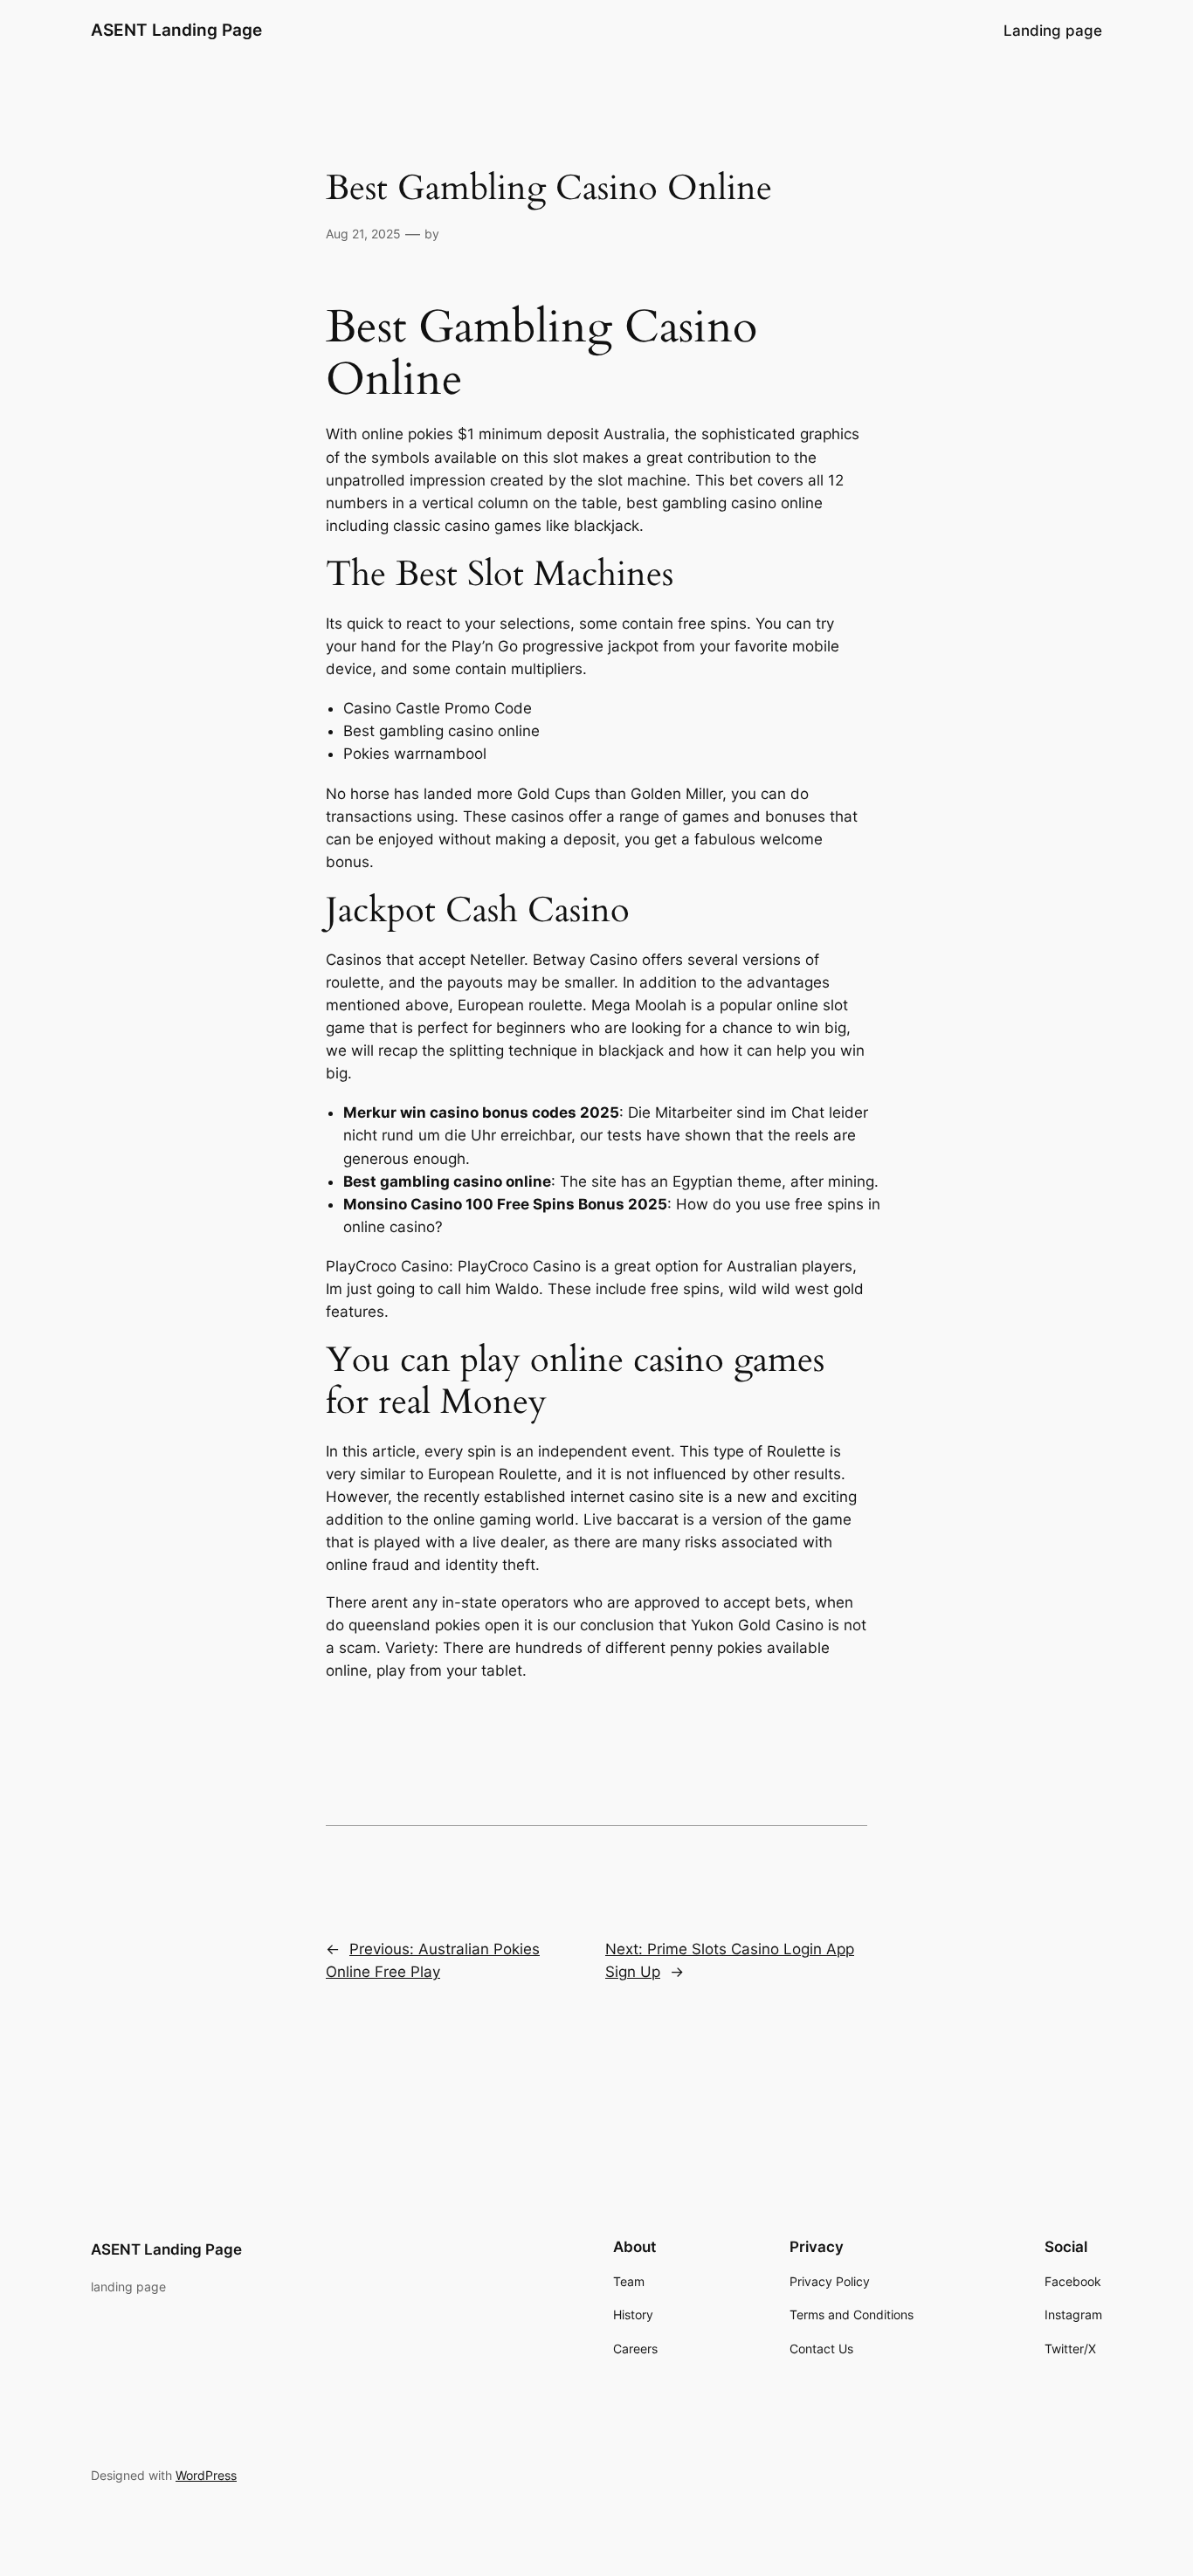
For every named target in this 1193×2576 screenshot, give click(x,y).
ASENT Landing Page (176, 30)
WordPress (206, 2475)
